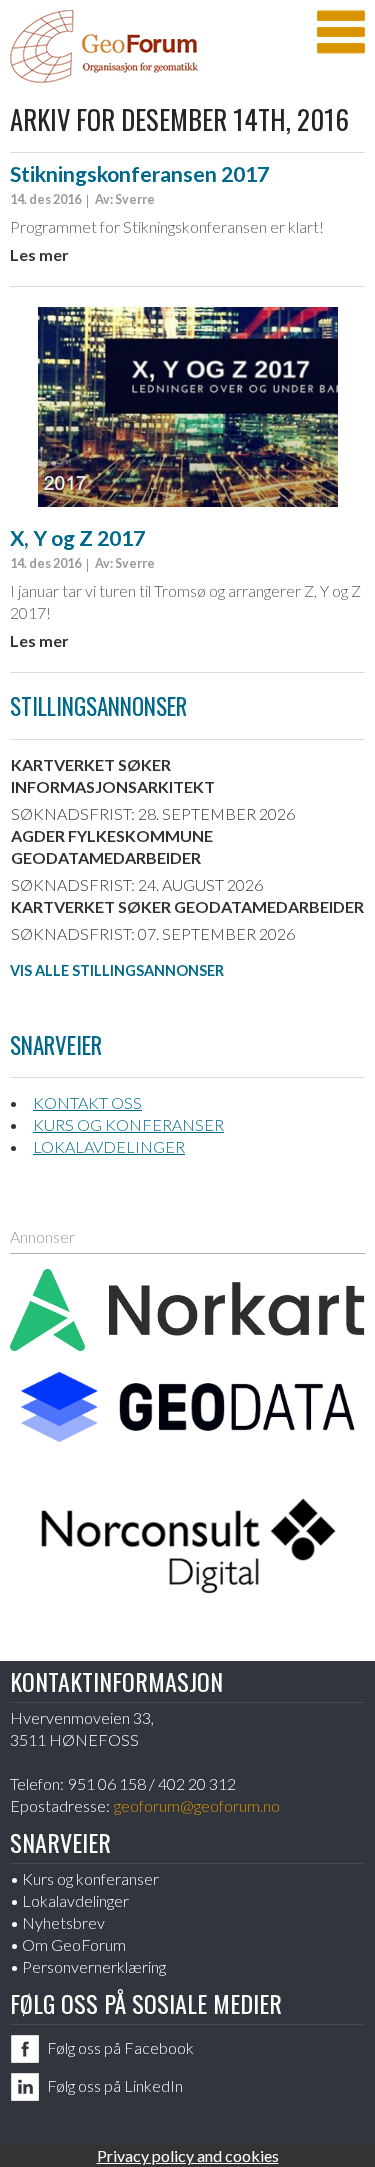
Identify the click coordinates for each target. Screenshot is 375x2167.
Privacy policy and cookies (188, 2155)
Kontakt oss (87, 1102)
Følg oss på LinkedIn (115, 2085)
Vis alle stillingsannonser (117, 970)
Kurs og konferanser (128, 1124)
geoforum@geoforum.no (197, 1805)
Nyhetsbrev (63, 1922)
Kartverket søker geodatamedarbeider (187, 906)
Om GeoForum (74, 1944)
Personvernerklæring (94, 1966)
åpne (341, 32)
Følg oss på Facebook (120, 2047)
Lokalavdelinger (109, 1146)
